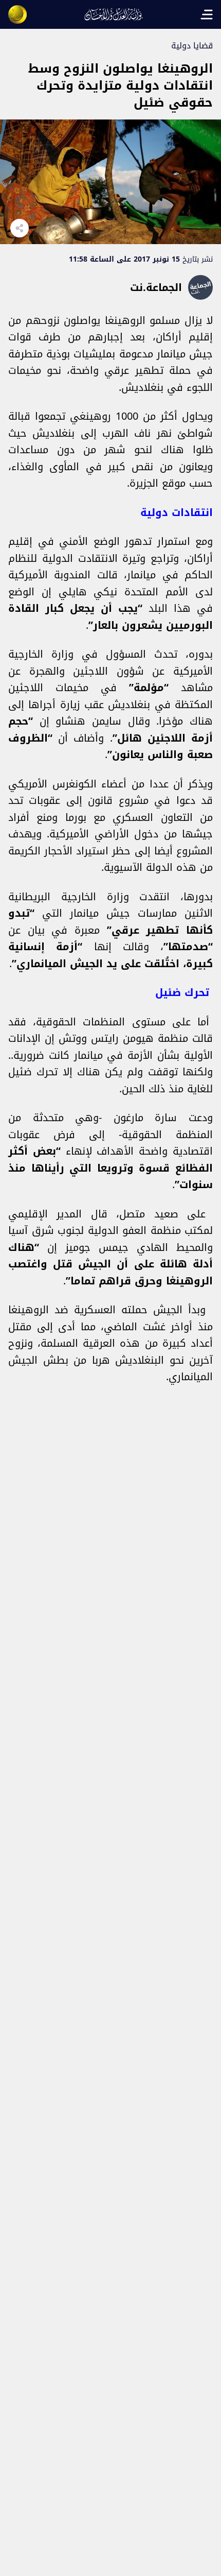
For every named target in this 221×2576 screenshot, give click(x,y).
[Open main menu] (207, 14)
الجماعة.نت (156, 287)
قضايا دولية (192, 46)
